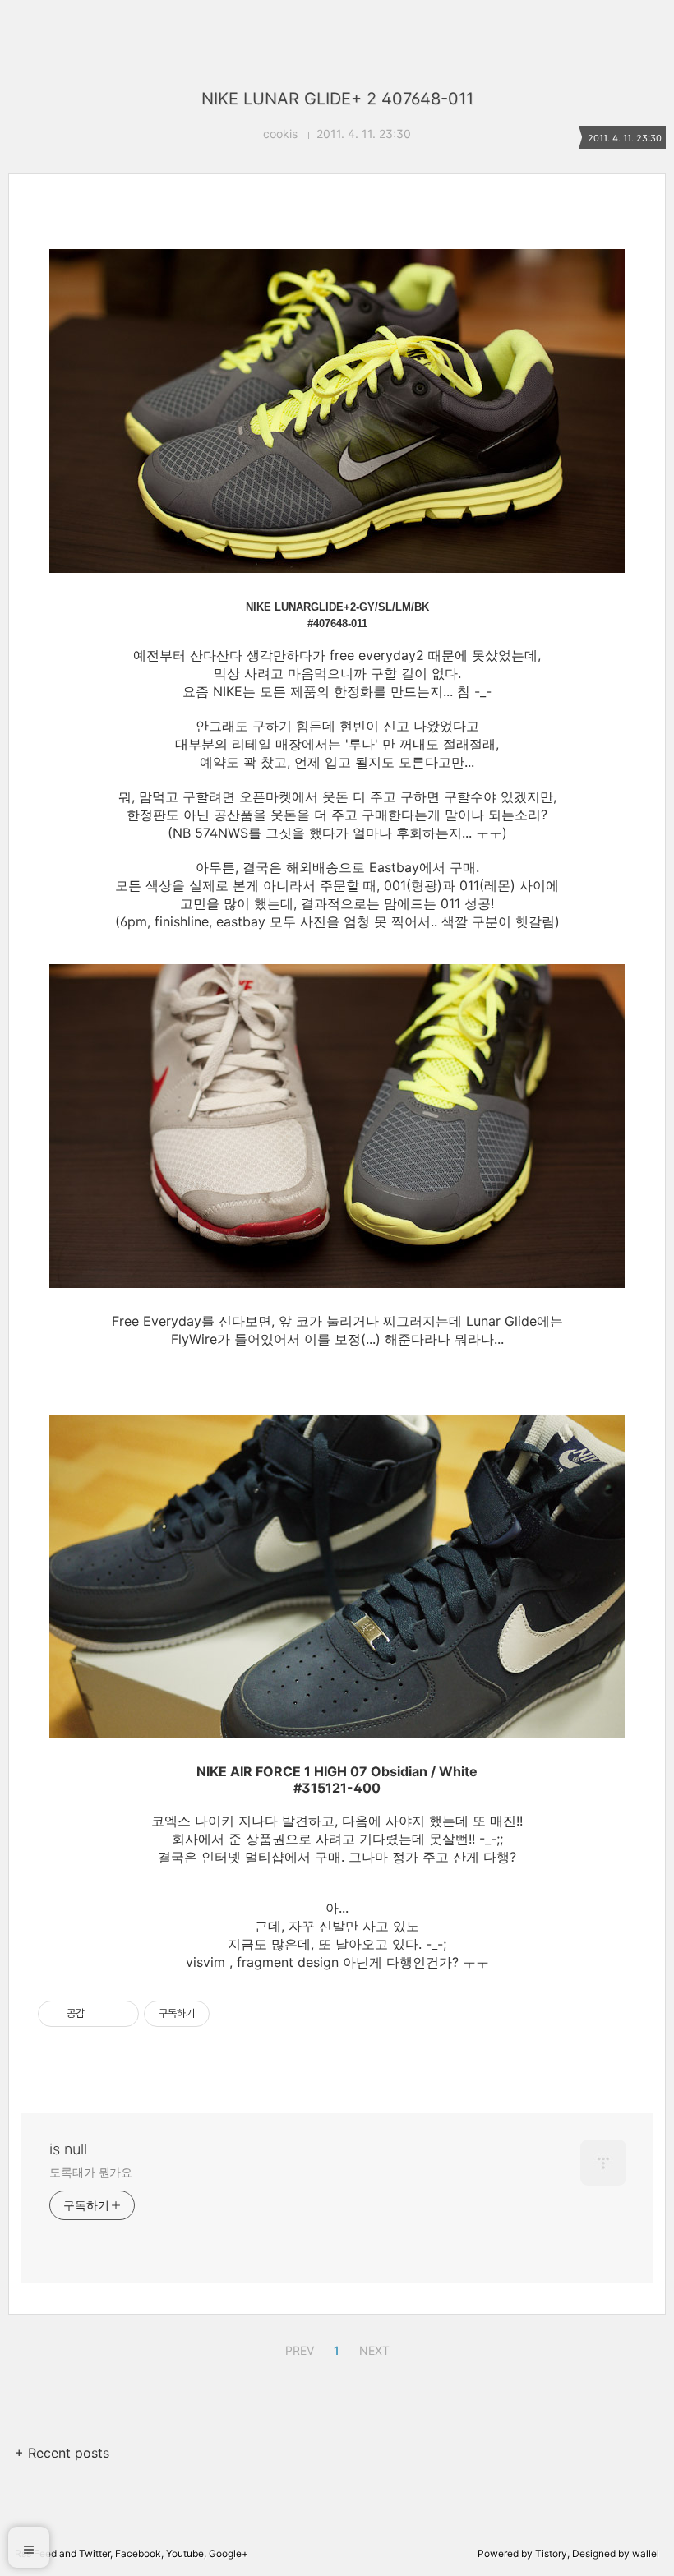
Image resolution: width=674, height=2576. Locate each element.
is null (68, 2149)
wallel (646, 2553)
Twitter (95, 2553)
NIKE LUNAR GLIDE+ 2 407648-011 (337, 99)
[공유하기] (100, 2014)
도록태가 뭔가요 (91, 2172)
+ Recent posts (62, 2453)
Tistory (551, 2553)
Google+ (229, 2553)
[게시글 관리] (120, 2014)
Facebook (138, 2553)
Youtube (185, 2553)
